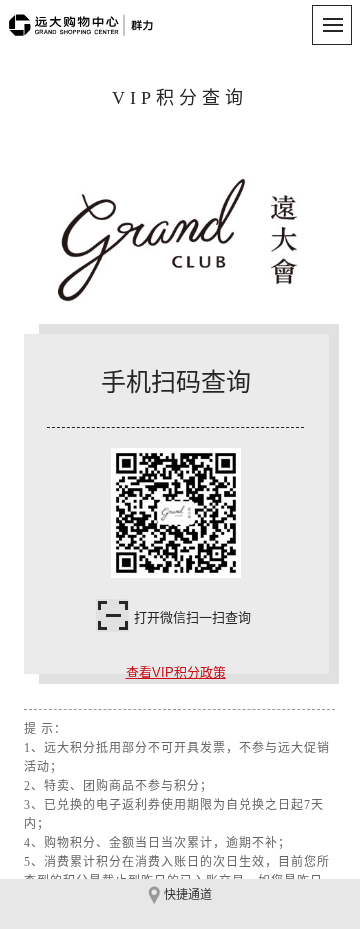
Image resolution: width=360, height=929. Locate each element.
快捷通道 (188, 895)
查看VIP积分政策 (176, 672)
